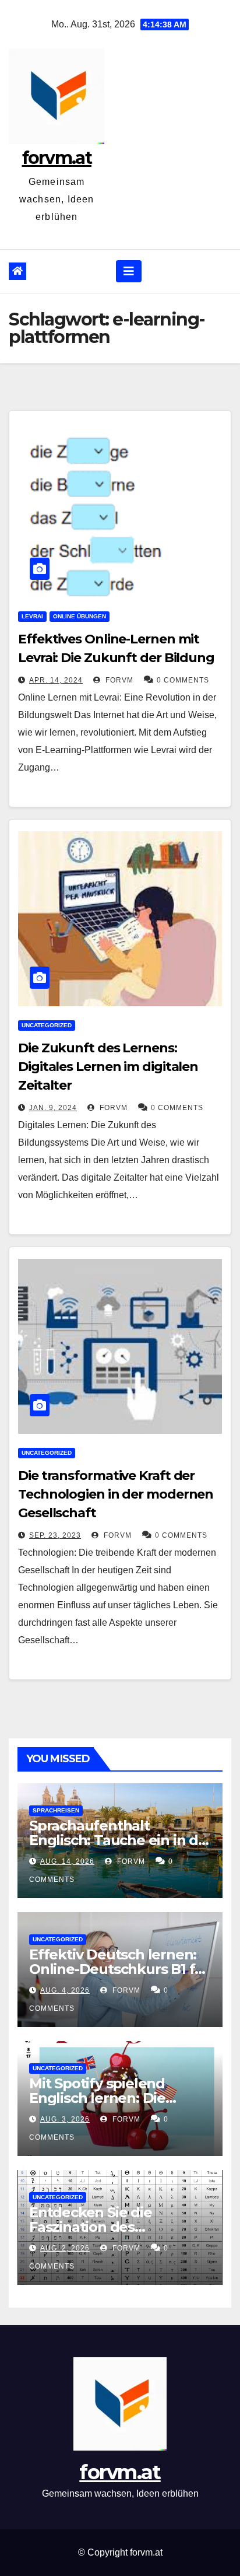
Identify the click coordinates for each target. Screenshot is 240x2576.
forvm (118, 680)
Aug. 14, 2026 (67, 1861)
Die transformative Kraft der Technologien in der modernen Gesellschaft (116, 1494)
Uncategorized (47, 1025)
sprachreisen (56, 1810)
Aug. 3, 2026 (65, 2119)
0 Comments (183, 680)
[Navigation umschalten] (129, 271)
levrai (32, 616)
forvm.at (57, 158)
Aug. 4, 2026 (65, 1990)
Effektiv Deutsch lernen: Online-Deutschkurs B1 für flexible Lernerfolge (119, 1969)
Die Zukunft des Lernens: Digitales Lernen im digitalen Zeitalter (108, 1067)
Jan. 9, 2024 (53, 1108)
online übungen (80, 616)
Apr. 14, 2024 (56, 680)
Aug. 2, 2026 (65, 2248)
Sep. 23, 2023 (55, 1535)
